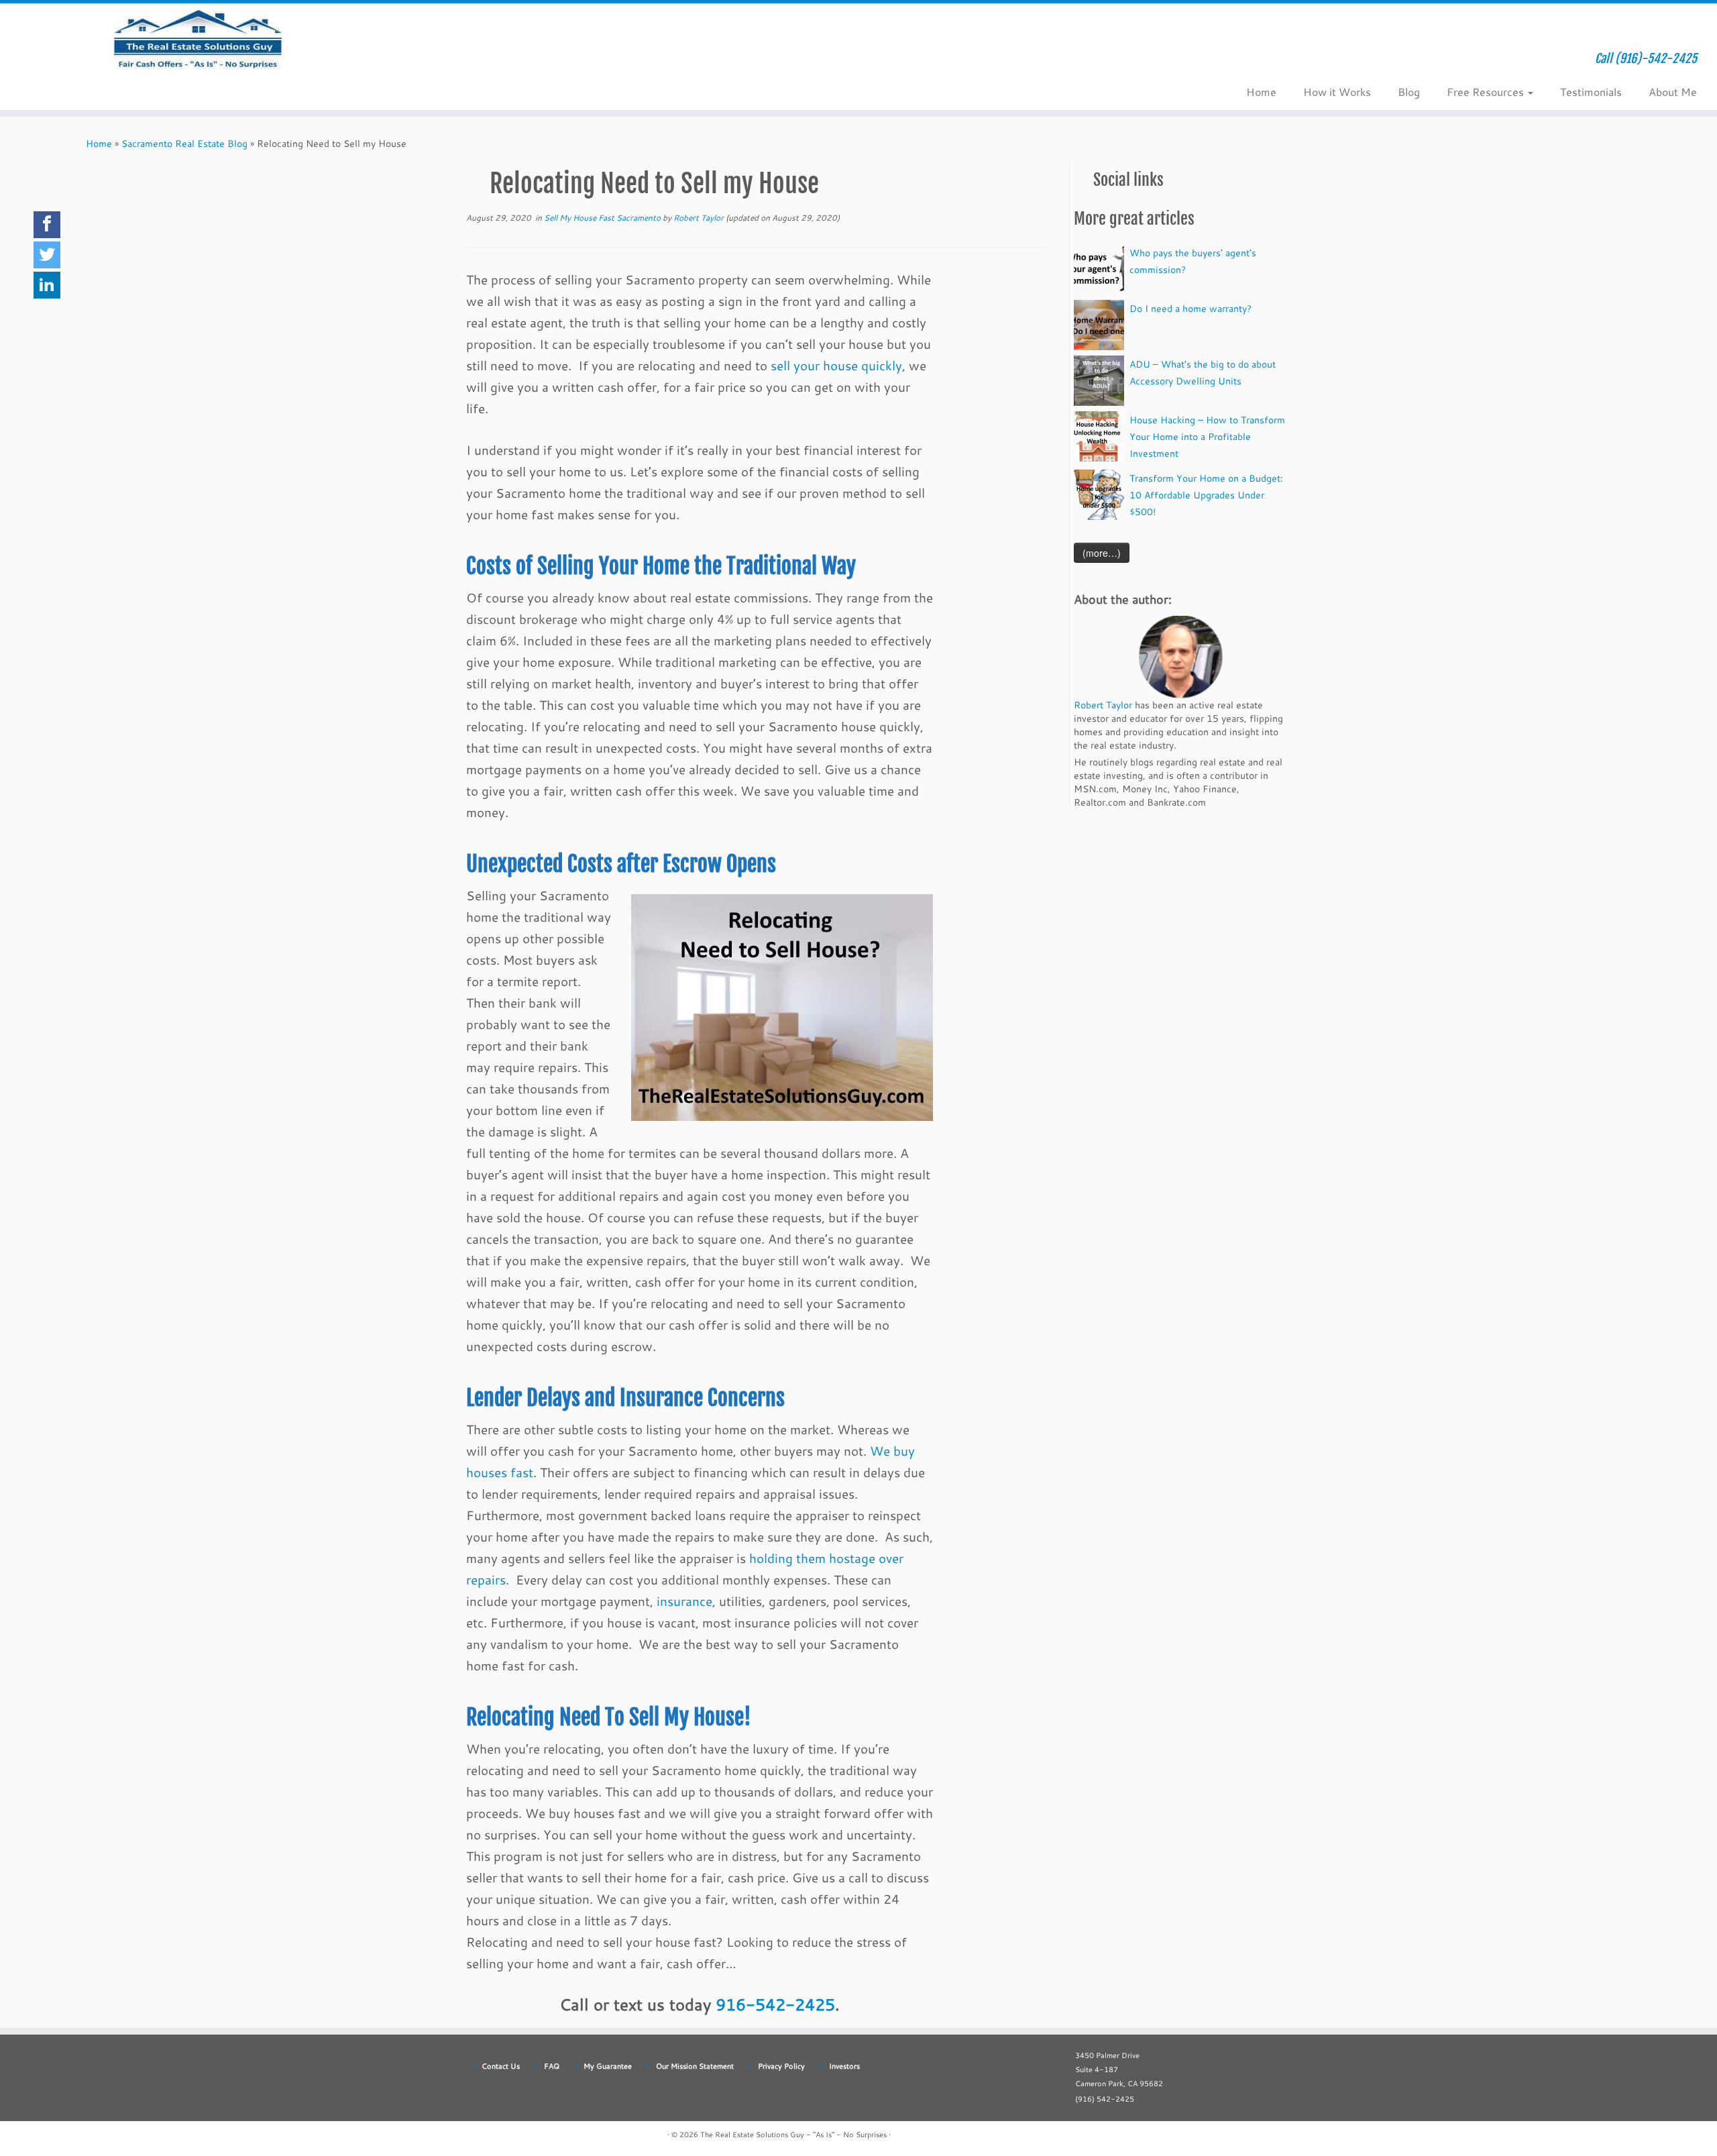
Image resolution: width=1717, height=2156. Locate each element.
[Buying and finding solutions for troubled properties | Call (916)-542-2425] (198, 44)
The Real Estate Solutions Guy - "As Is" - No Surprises (793, 2135)
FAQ (552, 2066)
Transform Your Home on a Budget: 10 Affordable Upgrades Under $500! (1206, 495)
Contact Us (501, 2066)
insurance (684, 1601)
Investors (844, 2066)
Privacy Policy (781, 2066)
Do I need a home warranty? (1190, 308)
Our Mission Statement (695, 2066)
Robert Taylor (699, 217)
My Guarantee (608, 2066)
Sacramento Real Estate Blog (184, 143)
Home (1261, 92)
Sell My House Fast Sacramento (603, 217)
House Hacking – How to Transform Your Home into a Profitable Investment (1207, 436)
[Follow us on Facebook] (458, 63)
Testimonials (1591, 92)
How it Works (1337, 92)
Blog (1409, 92)
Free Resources (1487, 92)
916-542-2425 (775, 2004)
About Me (1673, 92)
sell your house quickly (836, 366)
